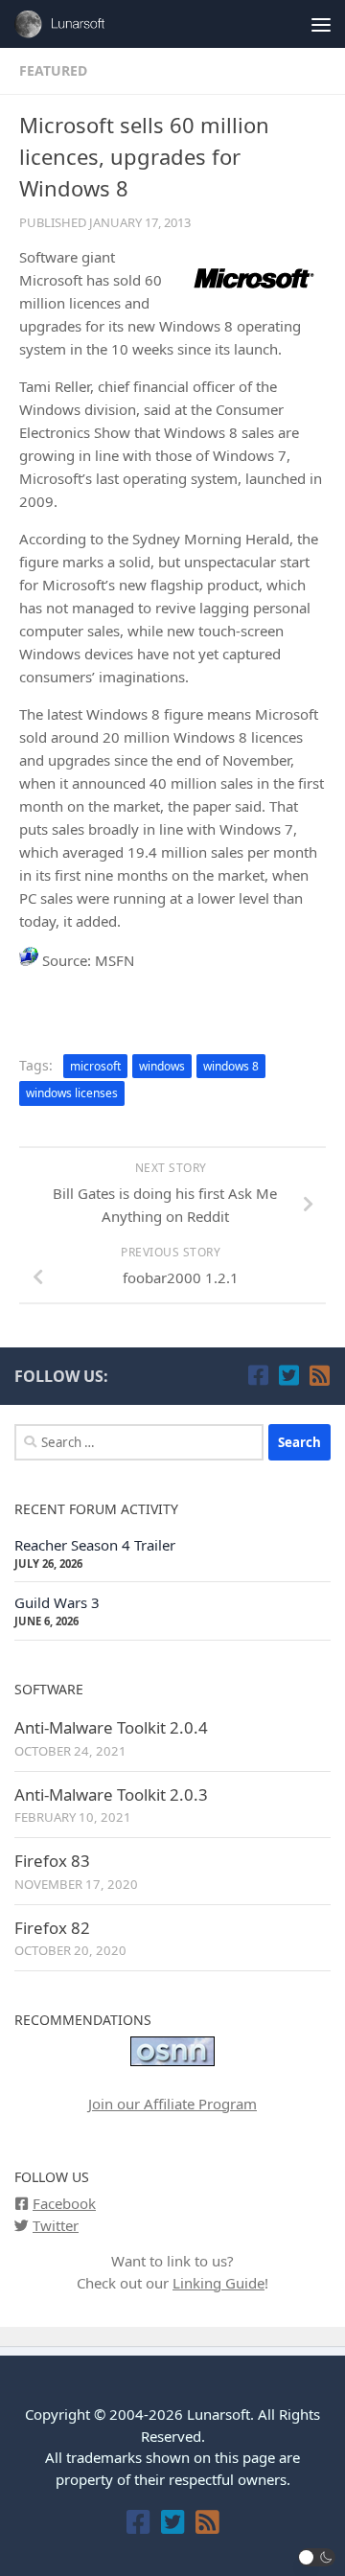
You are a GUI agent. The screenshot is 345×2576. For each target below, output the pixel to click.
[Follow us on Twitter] (288, 1375)
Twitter (56, 2225)
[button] (317, 2557)
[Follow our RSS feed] (319, 1375)
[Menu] (321, 24)
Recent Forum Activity (96, 1509)
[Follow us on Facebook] (258, 1375)
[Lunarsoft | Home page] (80, 24)
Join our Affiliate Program (172, 2104)
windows (162, 1066)
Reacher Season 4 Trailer (95, 1545)
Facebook (64, 2203)
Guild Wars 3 (57, 1602)
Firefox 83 (52, 1861)
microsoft (95, 1066)
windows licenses (72, 1093)
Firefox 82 (52, 1928)
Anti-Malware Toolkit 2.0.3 (111, 1794)
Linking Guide (218, 2283)
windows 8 (231, 1066)
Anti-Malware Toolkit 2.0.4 (111, 1727)
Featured (53, 70)
